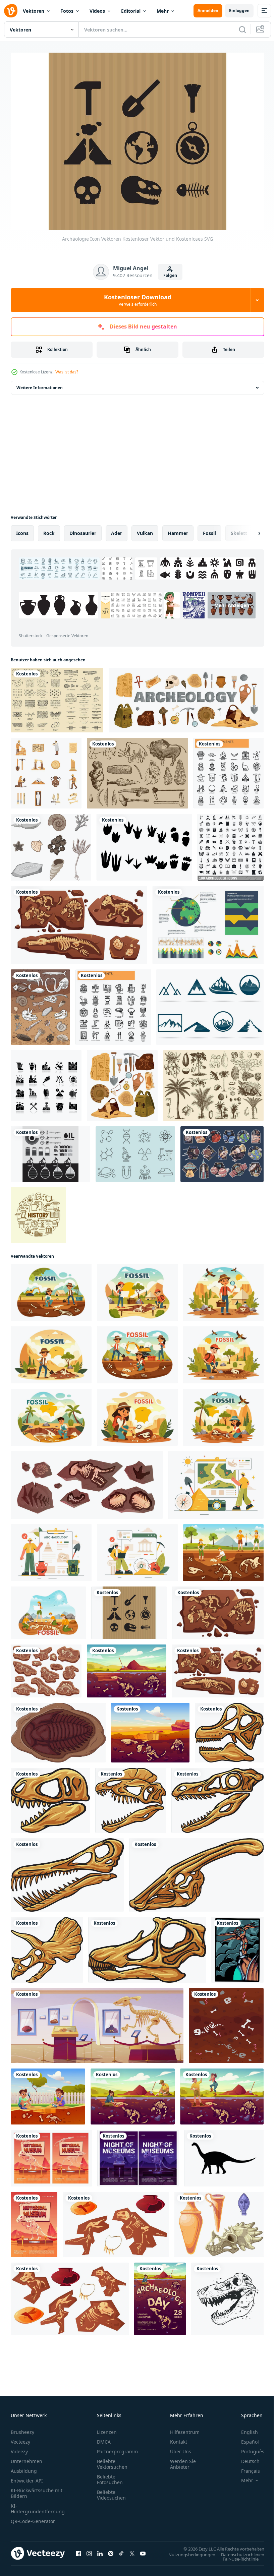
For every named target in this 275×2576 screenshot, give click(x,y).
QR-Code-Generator (33, 2518)
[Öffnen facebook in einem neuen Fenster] (78, 2550)
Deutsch (245, 2458)
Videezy (19, 2448)
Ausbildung (24, 2467)
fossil (209, 530)
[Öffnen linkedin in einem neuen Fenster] (100, 2550)
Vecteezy (20, 2438)
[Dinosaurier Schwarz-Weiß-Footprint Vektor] (144, 844)
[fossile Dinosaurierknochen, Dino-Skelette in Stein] (218, 1609)
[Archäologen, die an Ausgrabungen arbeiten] (133, 2093)
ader (117, 530)
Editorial (131, 11)
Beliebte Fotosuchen (110, 2476)
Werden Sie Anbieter (183, 2460)
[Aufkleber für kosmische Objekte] (222, 1151)
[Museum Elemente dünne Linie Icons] (113, 1004)
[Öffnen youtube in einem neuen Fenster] (143, 2550)
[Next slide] (249, 530)
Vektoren (34, 11)
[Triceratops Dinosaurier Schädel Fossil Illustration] (47, 1946)
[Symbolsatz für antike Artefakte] (122, 1082)
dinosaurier (83, 530)
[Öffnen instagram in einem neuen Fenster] (89, 2550)
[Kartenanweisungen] (57, 697)
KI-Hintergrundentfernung (38, 2505)
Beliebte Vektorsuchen (112, 2460)
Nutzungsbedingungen (187, 2551)
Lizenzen (107, 2428)
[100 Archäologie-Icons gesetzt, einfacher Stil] (231, 844)
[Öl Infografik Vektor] (50, 1151)
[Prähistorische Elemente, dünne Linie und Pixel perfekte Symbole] (229, 770)
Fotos (67, 11)
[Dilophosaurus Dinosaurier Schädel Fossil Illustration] (131, 1797)
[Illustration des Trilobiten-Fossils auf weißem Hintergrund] (58, 1729)
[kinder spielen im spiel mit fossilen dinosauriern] (48, 2093)
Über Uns (181, 2448)
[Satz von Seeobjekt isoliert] (51, 844)
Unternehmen (26, 2458)
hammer (178, 530)
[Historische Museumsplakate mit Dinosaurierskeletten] (51, 2155)
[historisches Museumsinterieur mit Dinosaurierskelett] (97, 2022)
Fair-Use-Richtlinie (236, 2555)
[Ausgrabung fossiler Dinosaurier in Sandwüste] (150, 1729)
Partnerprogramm (117, 2448)
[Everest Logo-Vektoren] (210, 1004)
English (244, 2428)
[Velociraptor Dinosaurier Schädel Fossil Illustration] (217, 1797)
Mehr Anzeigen (150, 621)
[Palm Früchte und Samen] (213, 1082)
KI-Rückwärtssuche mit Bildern (37, 2490)
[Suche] (242, 29)
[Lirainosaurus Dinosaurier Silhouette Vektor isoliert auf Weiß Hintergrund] (224, 2155)
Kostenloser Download (138, 300)
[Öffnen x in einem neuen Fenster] (132, 2550)
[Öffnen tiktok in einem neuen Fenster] (121, 2550)
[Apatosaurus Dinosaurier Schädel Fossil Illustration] (147, 1946)
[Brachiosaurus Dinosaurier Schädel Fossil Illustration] (229, 1729)
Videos (97, 11)
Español (245, 2438)
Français (245, 2467)
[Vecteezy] (11, 11)
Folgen (170, 275)
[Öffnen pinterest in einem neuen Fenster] (111, 2550)
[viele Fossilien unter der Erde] (40, 1004)
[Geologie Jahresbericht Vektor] (208, 922)
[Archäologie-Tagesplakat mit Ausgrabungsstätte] (160, 2296)
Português (248, 2448)
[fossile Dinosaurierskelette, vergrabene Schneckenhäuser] (79, 922)
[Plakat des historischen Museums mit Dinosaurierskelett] (34, 2221)
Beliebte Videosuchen (111, 2491)
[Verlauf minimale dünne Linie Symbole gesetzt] (38, 1212)
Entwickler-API (27, 2477)
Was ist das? (67, 372)
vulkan (145, 530)
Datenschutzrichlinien (238, 2551)
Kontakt (179, 2438)
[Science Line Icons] (135, 1151)
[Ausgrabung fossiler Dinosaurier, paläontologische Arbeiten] (127, 1668)
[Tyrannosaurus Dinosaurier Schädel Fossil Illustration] (50, 1797)
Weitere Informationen (40, 384)
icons (22, 530)
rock (49, 530)
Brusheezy (22, 2428)
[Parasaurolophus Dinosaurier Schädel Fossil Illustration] (196, 1872)
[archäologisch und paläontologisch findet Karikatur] (116, 2221)
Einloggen (239, 11)
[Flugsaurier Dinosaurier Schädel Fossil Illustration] (67, 1872)
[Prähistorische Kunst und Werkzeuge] (137, 770)
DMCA (104, 2438)
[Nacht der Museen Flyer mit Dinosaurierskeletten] (138, 2155)
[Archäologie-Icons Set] (46, 770)
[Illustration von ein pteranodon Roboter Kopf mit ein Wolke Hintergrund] (237, 1946)
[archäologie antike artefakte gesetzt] (186, 697)
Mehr (163, 11)
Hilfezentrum (185, 2428)
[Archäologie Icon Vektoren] (129, 1609)
